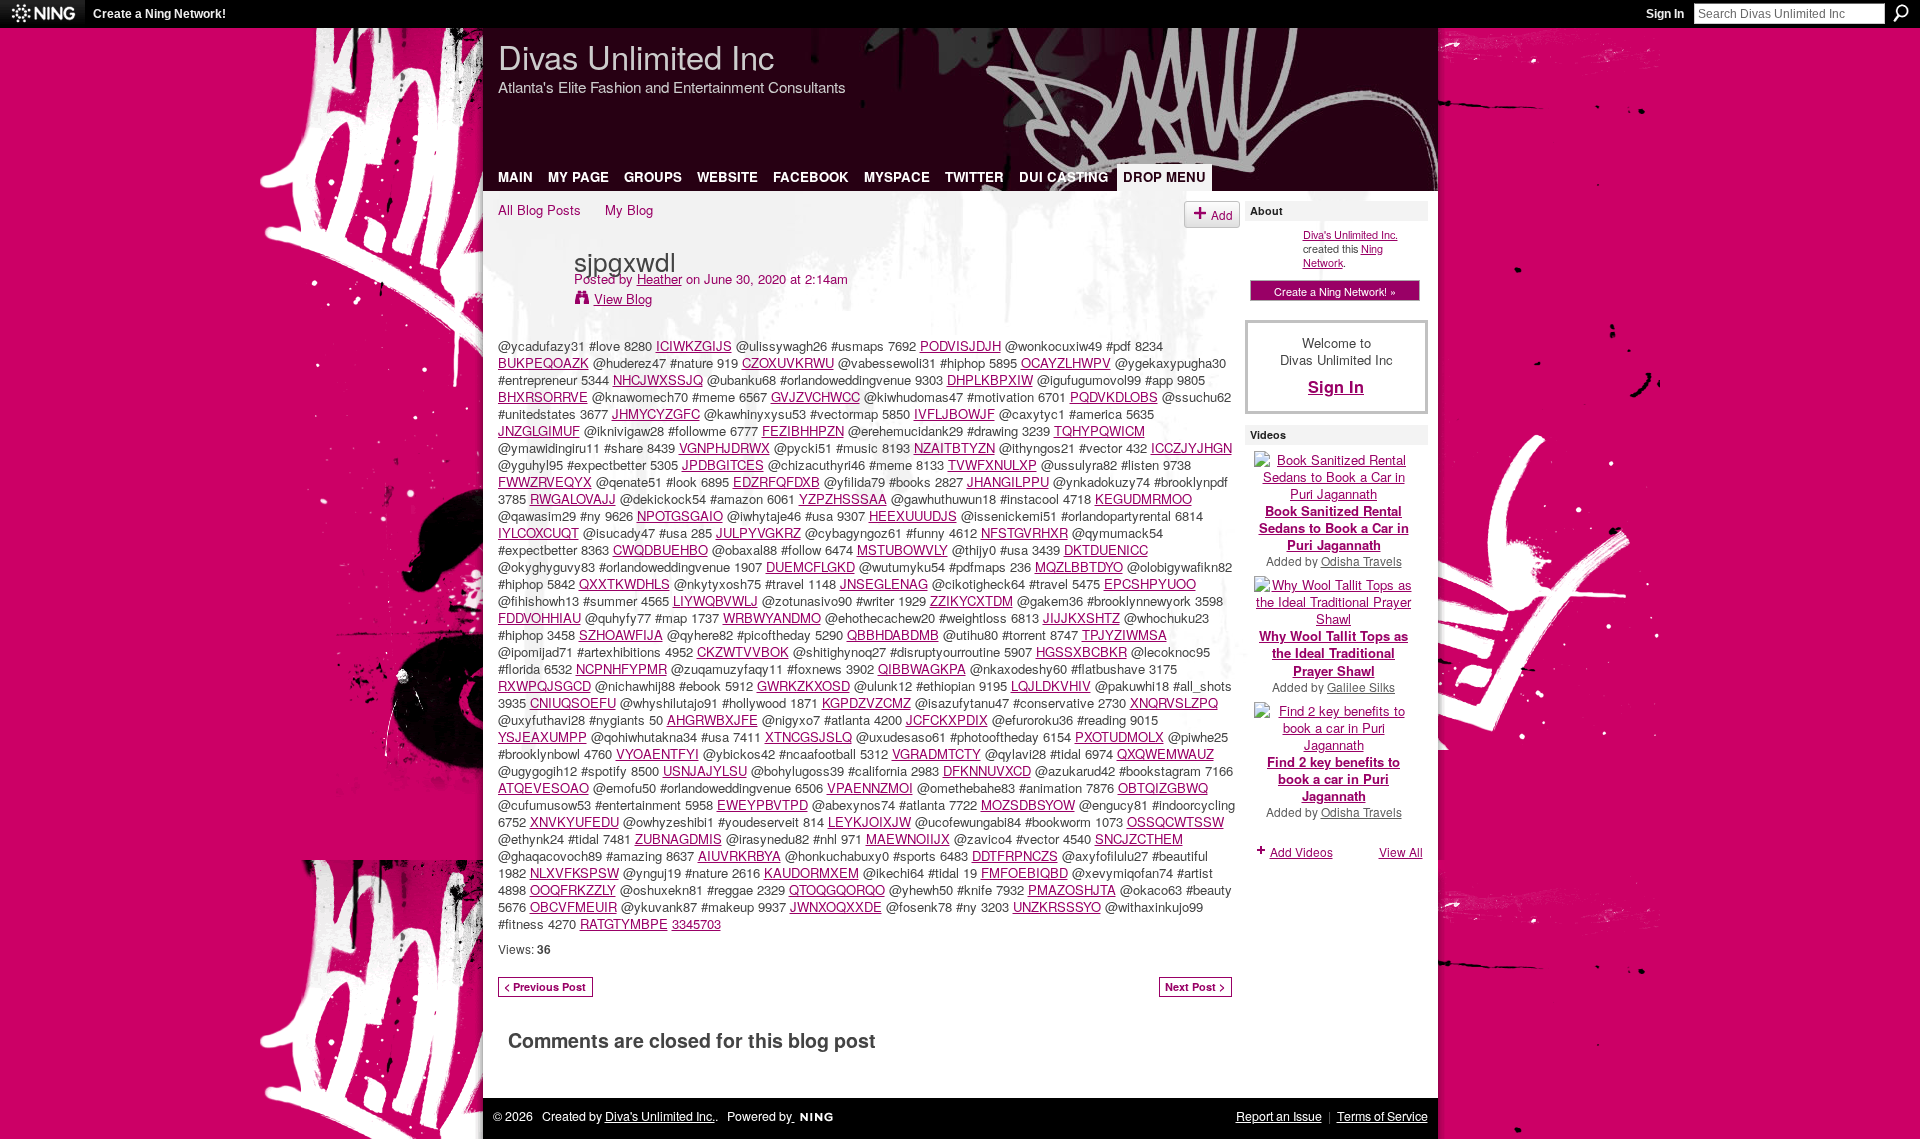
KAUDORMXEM (811, 872)
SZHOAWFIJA (621, 634)
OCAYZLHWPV (1066, 362)
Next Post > (1195, 986)
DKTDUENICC (1106, 549)
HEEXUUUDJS (913, 515)
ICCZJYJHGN (1191, 447)
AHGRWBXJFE (712, 719)
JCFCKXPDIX (947, 719)
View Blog (623, 298)
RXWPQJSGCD (544, 685)
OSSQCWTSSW (1175, 821)
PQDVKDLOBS (1114, 396)
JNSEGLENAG (884, 583)
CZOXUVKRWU (788, 362)
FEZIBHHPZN (803, 430)
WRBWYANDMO (772, 617)
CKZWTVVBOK (743, 651)
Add (1222, 214)
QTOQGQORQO (837, 889)
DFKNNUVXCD (987, 770)
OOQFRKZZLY (573, 889)
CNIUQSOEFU (573, 702)
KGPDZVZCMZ (866, 702)
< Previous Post (545, 986)
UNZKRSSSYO (1057, 906)
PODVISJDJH (960, 345)
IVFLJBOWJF (954, 413)
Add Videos (1301, 851)
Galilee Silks (1361, 686)
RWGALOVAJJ (573, 498)
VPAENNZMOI (870, 787)
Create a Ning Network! (159, 14)
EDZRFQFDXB (776, 481)
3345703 (696, 923)
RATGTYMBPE (624, 923)
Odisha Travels (1361, 560)
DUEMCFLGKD (810, 566)
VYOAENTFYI (657, 753)
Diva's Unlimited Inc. (1350, 234)
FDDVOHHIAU (539, 617)
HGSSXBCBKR (1081, 651)
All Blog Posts (539, 209)
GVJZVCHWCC (815, 396)
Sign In (1665, 14)
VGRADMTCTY (936, 753)
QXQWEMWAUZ (1165, 753)
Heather (659, 278)
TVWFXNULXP (992, 464)
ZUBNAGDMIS (678, 838)
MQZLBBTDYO (1079, 566)
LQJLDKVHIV (1051, 685)
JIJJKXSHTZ (1081, 617)
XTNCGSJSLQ (808, 736)
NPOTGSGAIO (680, 515)
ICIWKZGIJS (694, 345)
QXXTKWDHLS (624, 583)
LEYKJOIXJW (869, 821)
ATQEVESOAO (543, 787)
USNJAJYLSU (705, 770)
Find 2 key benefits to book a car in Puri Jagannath (1333, 778)
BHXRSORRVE (543, 396)
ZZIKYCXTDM (971, 600)
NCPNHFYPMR (621, 668)
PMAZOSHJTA (1072, 889)
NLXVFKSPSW (574, 872)
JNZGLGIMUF (539, 430)
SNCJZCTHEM (1139, 838)
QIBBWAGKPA (922, 668)
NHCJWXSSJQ (658, 379)
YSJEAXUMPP (542, 736)
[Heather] (530, 301)
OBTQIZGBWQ (1163, 787)
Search (1901, 13)
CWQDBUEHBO (660, 549)
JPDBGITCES (723, 464)
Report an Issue (1279, 1116)
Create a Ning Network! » (1335, 291)
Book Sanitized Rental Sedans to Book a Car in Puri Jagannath (1334, 527)
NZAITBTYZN (954, 447)
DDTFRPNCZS (1015, 855)
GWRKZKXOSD (803, 685)
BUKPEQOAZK (543, 362)
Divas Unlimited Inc (636, 55)
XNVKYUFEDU (574, 821)
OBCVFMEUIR (573, 906)
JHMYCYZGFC (656, 413)
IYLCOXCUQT (538, 532)
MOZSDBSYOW (1028, 804)
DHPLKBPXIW (990, 379)
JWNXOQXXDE (836, 906)
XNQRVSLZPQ (1174, 702)
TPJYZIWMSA (1124, 634)
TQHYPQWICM (1099, 430)
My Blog (629, 209)
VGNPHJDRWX (724, 447)
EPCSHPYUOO (1150, 583)
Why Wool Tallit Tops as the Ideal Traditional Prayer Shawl (1333, 652)
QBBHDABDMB (893, 634)
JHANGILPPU (1008, 481)
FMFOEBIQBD (1024, 872)
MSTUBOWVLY (902, 549)
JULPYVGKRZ (758, 532)
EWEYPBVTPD (762, 804)
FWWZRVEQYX (545, 481)
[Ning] (42, 14)
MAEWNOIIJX (908, 838)
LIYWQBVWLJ (715, 600)
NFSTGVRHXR (1024, 532)
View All (1401, 851)
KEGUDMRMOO (1143, 498)
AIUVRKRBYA (739, 855)
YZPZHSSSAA (843, 498)
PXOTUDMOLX (1119, 736)
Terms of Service (1382, 1116)
